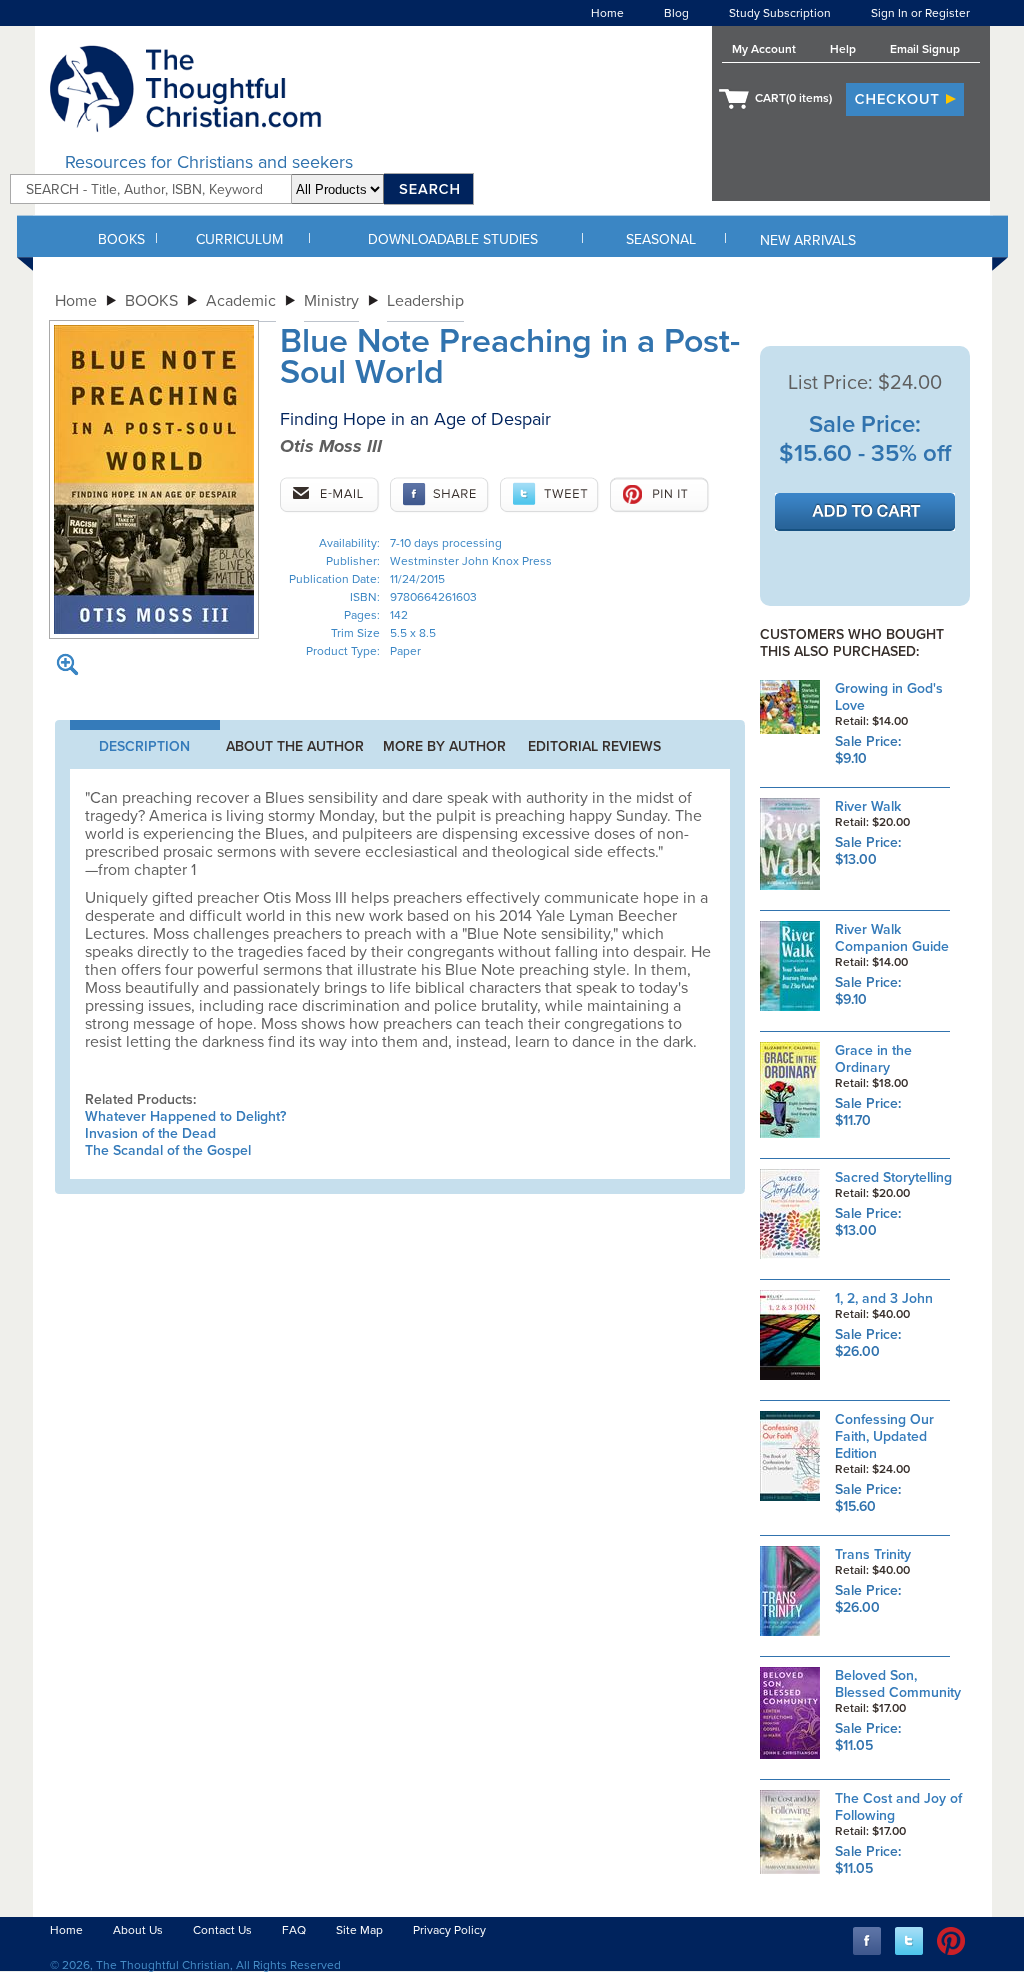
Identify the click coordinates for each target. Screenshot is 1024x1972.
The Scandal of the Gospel (168, 1150)
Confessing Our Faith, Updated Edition (884, 1436)
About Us (138, 1930)
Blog (676, 13)
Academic (241, 301)
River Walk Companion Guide (892, 938)
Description (144, 746)
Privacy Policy (449, 1930)
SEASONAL (661, 239)
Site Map (359, 1930)
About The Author (295, 746)
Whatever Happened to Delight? (185, 1116)
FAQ (294, 1930)
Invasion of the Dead (150, 1133)
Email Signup (925, 49)
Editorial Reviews (594, 746)
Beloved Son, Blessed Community (898, 1684)
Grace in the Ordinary (873, 1059)
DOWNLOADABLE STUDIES (453, 239)
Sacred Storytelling (893, 1177)
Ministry (331, 301)
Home (607, 13)
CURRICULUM (239, 239)
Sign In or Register (920, 13)
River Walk (868, 806)
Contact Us (222, 1930)
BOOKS (121, 239)
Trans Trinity (873, 1554)
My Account (764, 49)
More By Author (444, 746)
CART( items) (793, 98)
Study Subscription (780, 13)
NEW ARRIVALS (808, 240)
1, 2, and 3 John (884, 1298)
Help (843, 49)
